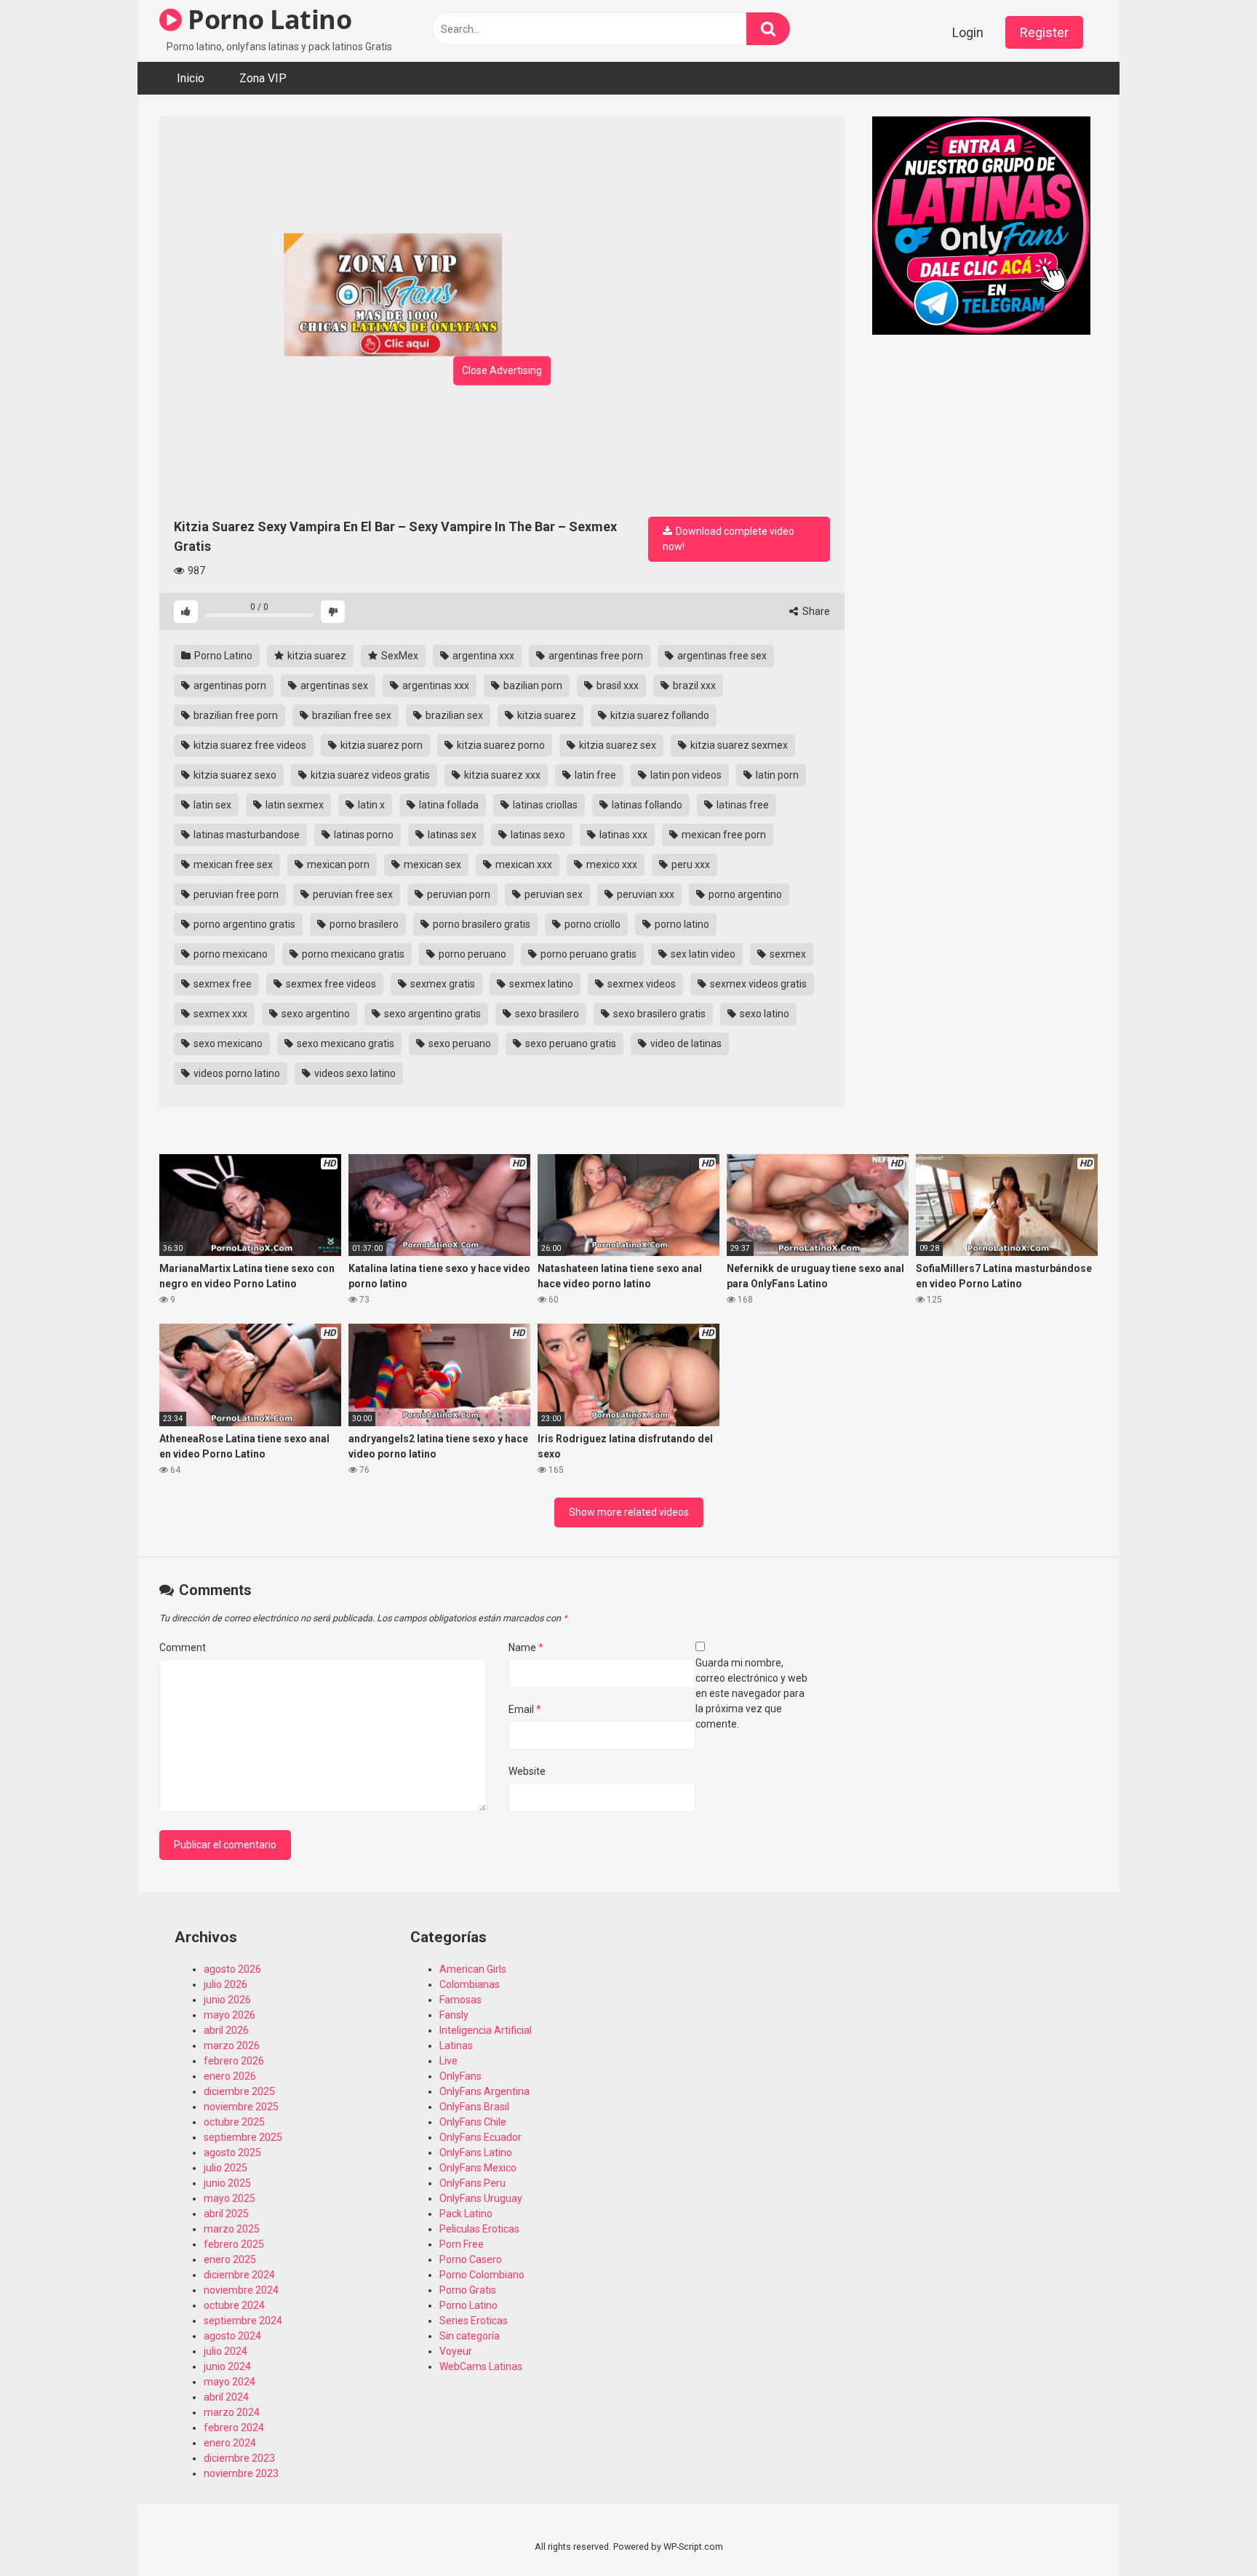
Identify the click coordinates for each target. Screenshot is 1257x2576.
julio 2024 (226, 2351)
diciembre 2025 (239, 2091)
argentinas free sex (721, 656)
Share (815, 611)
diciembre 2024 (239, 2275)
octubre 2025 (234, 2122)
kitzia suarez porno (500, 745)
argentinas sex (333, 685)
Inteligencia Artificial (486, 2030)
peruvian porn (458, 894)
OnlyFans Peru (472, 2183)
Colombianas (470, 1984)
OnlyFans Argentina (484, 2091)
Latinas (456, 2046)
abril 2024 (226, 2397)
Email (525, 1709)
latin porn (776, 775)
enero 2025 (230, 2259)
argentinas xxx (435, 685)
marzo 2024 (232, 2412)
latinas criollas (544, 805)
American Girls (473, 1969)
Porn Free (462, 2244)
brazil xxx (693, 685)
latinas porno (363, 835)
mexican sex (431, 864)
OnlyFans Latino (476, 2152)
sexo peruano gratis (570, 1043)
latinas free (742, 805)
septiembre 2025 (243, 2137)
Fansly (454, 2015)
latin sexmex (294, 805)
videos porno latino (236, 1073)
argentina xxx (482, 656)
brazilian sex (453, 715)
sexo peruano (459, 1043)
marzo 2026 (232, 2046)
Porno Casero (471, 2259)
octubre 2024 (234, 2305)
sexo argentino (315, 1014)
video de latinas (685, 1043)
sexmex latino (540, 984)
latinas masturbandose (246, 835)
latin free (594, 775)
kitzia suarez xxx (501, 775)
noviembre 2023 (241, 2473)
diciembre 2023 (239, 2458)
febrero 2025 (234, 2244)
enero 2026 (230, 2076)
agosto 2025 (232, 2152)
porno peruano (471, 954)
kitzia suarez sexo (234, 775)
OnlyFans (460, 2076)
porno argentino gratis (243, 924)
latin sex (211, 805)
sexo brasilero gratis (658, 1014)
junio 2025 (227, 2183)
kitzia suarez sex (616, 745)
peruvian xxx (645, 894)
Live (448, 2061)
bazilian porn (532, 685)
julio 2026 (226, 1984)
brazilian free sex (351, 715)
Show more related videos (629, 1512)
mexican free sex (232, 864)
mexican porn (337, 864)
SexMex (399, 656)
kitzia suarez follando (659, 715)
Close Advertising (502, 370)
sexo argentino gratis (431, 1014)
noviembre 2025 (241, 2107)
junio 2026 (227, 2000)
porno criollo (591, 924)
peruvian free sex (352, 894)
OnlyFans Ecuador (480, 2137)
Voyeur (456, 2351)
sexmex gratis (442, 984)
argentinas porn (229, 685)
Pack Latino (466, 2214)
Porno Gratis (468, 2290)
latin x (370, 805)
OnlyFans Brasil (474, 2107)
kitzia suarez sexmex (738, 745)
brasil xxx (616, 685)
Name (526, 1647)
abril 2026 (226, 2030)
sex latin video (702, 954)
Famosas (460, 2000)
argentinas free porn (595, 656)
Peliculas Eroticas (479, 2229)
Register (1044, 32)
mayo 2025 (230, 2198)
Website (527, 1771)
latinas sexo (537, 835)
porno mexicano (230, 954)
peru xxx (690, 864)
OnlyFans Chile (473, 2122)
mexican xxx (523, 864)
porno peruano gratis (587, 954)
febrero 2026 (234, 2061)
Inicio (191, 78)
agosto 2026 (232, 1969)
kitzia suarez (316, 656)
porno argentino (744, 894)
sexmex (787, 954)
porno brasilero (363, 924)
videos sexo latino (354, 1073)
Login (968, 32)
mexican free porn (723, 835)
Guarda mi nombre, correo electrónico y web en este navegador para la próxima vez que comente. (751, 1693)
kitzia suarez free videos (249, 745)
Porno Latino (267, 19)
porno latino (681, 924)
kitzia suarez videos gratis (369, 775)
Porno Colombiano (482, 2275)
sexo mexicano (227, 1043)
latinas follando (646, 805)
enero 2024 (230, 2443)
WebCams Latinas (481, 2366)
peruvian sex (552, 894)
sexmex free (222, 984)
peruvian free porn (235, 894)
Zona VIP (263, 78)
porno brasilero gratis (480, 924)
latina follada (448, 805)
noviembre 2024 (241, 2290)
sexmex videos (641, 984)
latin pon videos (685, 775)
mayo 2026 (230, 2015)
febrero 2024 (234, 2428)
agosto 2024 (232, 2336)
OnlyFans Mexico (478, 2168)
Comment (183, 1647)
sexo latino (763, 1014)
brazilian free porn (235, 715)
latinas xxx (622, 835)
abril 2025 (226, 2214)
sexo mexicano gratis (344, 1043)
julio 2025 (226, 2168)
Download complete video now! (729, 539)
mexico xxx (611, 864)
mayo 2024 (230, 2382)
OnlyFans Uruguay (481, 2198)
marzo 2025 (232, 2229)
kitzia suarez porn (380, 745)
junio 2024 (227, 2366)
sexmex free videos (330, 984)
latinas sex (451, 835)
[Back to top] (1208, 2532)
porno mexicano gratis (352, 954)
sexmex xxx (219, 1014)
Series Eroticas (474, 2321)
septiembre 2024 (243, 2321)
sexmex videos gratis (757, 984)
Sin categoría (470, 2336)
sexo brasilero (546, 1014)
